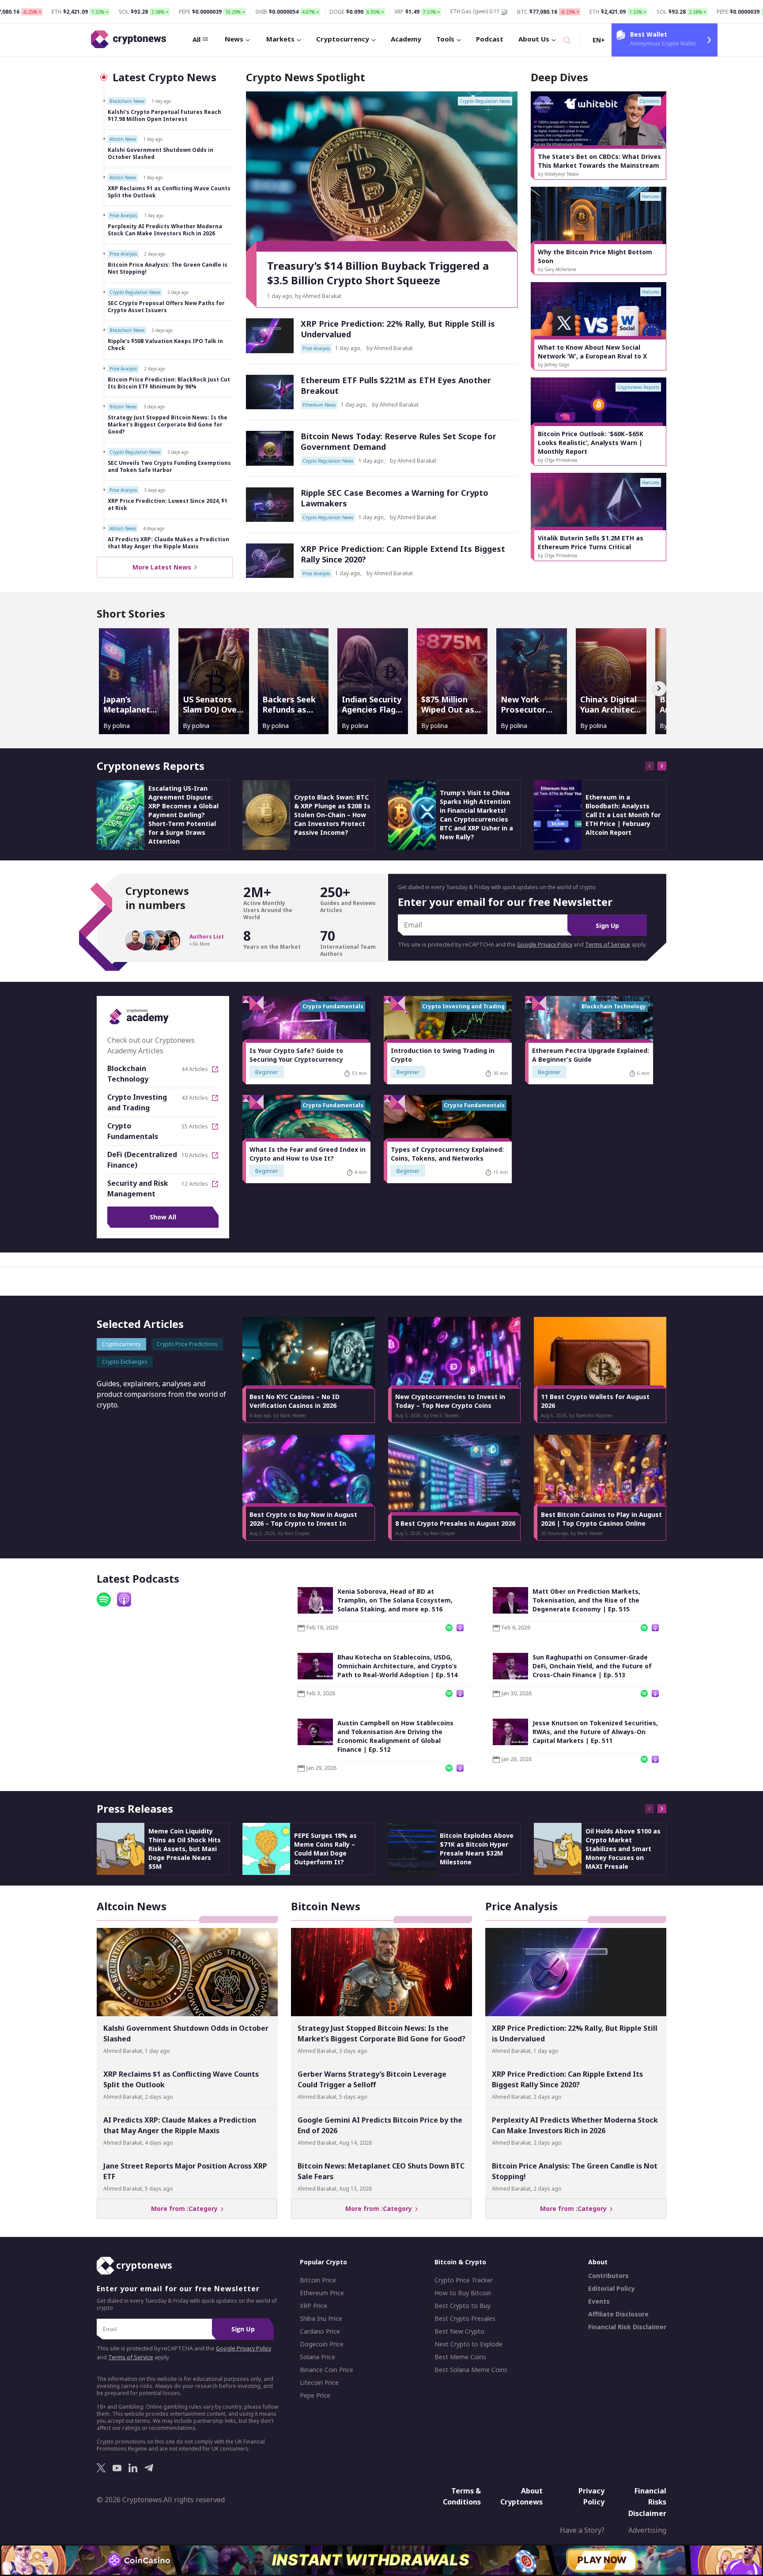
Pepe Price (315, 2395)
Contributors (608, 2276)
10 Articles (195, 1155)
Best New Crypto (459, 2331)
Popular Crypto (323, 2262)
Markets (280, 39)
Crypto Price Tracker (464, 2280)
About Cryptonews (521, 2496)
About (598, 2262)
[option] (599, 136)
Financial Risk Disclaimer (627, 2327)
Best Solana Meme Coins (471, 2370)
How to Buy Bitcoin (463, 2293)
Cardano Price (320, 2331)
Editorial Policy (612, 2289)
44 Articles (195, 1069)
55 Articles (195, 1127)
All (196, 39)
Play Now (602, 2559)
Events (599, 2301)
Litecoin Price (319, 2383)
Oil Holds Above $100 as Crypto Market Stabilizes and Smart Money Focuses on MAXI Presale (623, 1849)
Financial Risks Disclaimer (647, 2502)
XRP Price (314, 2306)
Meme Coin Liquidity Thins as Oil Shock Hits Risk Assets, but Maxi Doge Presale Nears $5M (185, 1849)
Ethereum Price (322, 2293)
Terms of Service (608, 945)
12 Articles (195, 1184)
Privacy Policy (591, 2496)
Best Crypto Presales (465, 2319)
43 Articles (195, 1098)
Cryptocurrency (343, 39)
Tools (445, 39)
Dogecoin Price (322, 2344)
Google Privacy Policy (545, 945)
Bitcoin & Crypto (460, 2262)
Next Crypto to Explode (468, 2344)
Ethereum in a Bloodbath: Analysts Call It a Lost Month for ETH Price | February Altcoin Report (623, 815)
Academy (406, 39)
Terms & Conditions (462, 2496)
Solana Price (317, 2357)
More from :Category (186, 2208)
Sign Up (607, 926)
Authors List (207, 937)
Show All (163, 1217)
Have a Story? (582, 2530)
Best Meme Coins (460, 2357)
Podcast (490, 39)
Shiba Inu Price (321, 2319)
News (234, 39)
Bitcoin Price (318, 2280)
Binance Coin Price (327, 2370)
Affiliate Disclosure (618, 2314)
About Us (534, 39)
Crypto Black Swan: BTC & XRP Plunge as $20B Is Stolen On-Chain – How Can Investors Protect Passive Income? (332, 815)
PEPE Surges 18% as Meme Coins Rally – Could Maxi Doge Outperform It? (325, 1849)
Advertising (647, 2530)
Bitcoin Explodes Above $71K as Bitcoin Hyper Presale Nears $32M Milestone (477, 1849)
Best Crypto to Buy (463, 2306)
